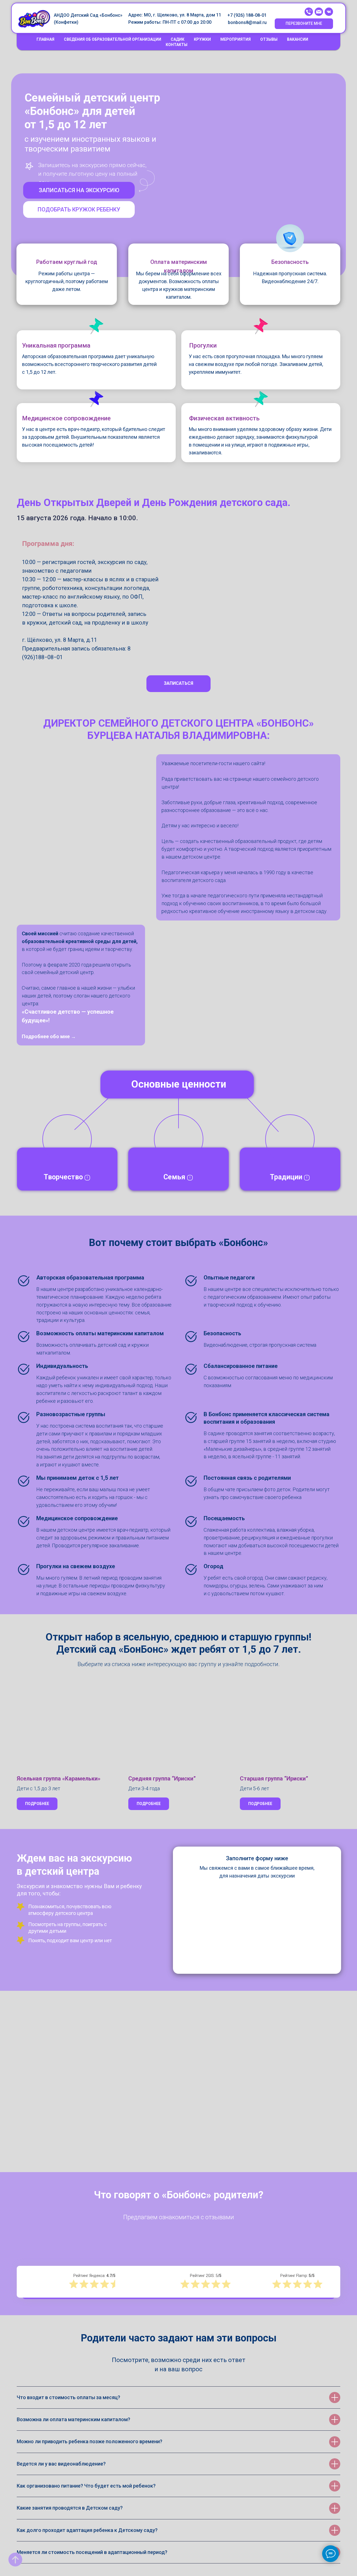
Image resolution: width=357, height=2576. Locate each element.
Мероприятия (236, 39)
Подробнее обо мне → (49, 1036)
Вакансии (298, 39)
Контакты (177, 45)
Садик (178, 39)
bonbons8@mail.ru (247, 22)
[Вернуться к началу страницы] (15, 2560)
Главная (45, 39)
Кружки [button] (202, 39)
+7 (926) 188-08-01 (247, 15)
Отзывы (269, 39)
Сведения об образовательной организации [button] (113, 39)
